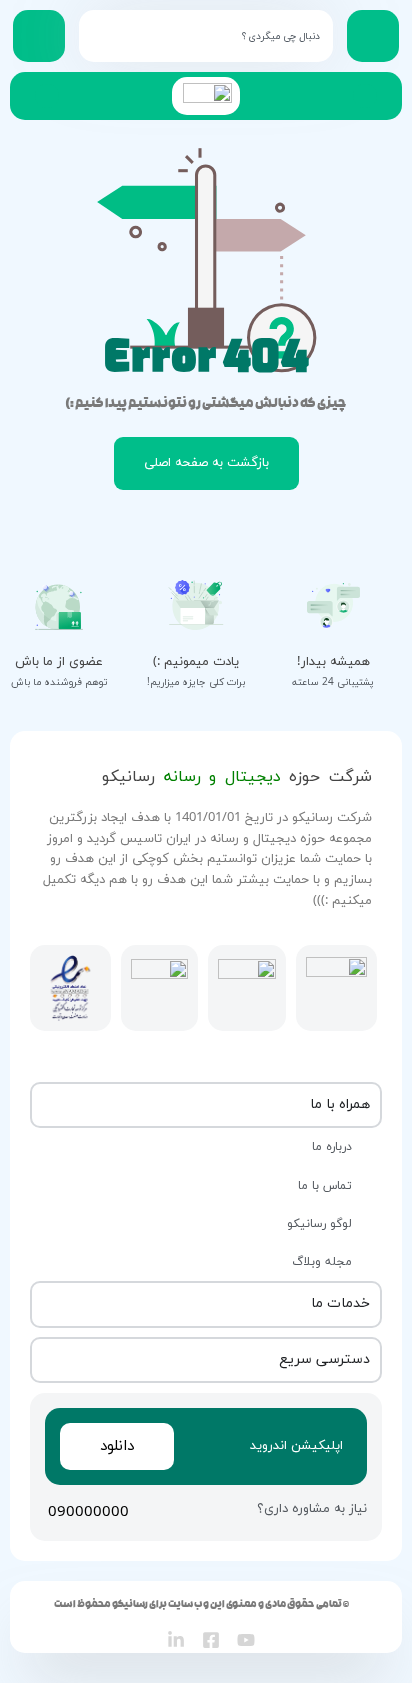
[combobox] (206, 36)
